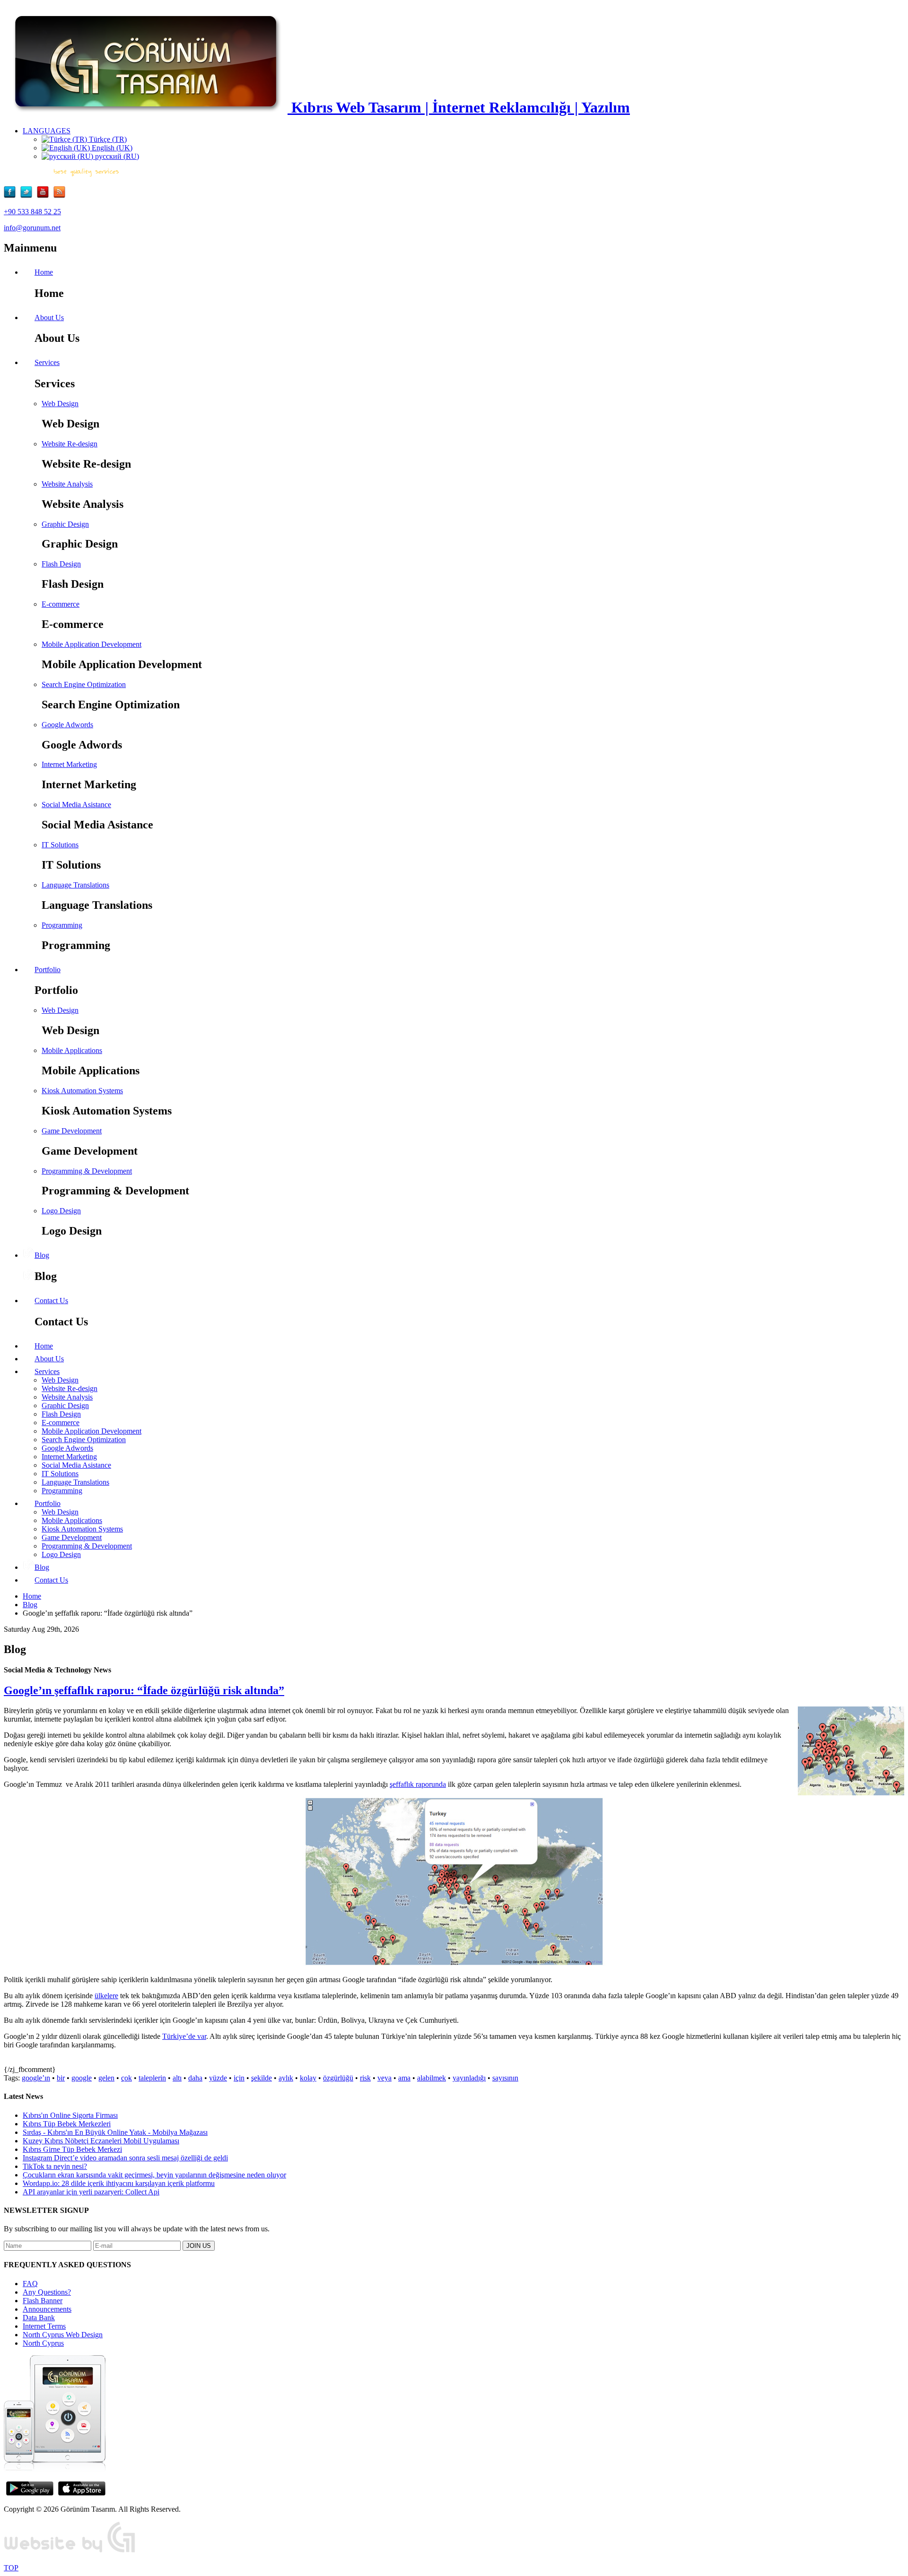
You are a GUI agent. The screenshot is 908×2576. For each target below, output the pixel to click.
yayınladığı (469, 2078)
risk (365, 2078)
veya (384, 2078)
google (82, 2078)
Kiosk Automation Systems (82, 1091)
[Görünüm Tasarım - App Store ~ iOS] (82, 2493)
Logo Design (61, 1211)
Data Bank (39, 2318)
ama (404, 2078)
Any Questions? (47, 2292)
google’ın (36, 2078)
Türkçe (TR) (107, 139)
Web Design (60, 404)
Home (32, 1596)
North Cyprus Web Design (63, 2335)
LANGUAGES (47, 131)
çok (127, 2078)
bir (61, 2078)
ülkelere (106, 1996)
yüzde (218, 2078)
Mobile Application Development (92, 644)
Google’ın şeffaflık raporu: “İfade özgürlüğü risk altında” (144, 1690)
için (239, 2078)
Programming (62, 925)
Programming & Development (87, 1171)
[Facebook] (12, 196)
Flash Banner (43, 2301)
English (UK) (111, 148)
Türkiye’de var (184, 2036)
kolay (308, 2078)
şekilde (262, 2078)
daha (195, 2078)
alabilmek (432, 2078)
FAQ (30, 2284)
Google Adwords (67, 725)
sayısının (505, 2078)
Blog (30, 1605)
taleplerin (152, 2078)
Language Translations (75, 885)
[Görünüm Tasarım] (70, 2552)
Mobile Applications (72, 1050)
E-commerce (61, 604)
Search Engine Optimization (84, 684)
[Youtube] (45, 196)
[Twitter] (29, 196)
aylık (286, 2078)
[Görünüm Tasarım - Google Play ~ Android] (30, 2493)
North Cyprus (43, 2343)
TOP (11, 2568)
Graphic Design (65, 524)
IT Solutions (60, 845)
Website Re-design (70, 444)
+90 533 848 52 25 (32, 212)
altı (177, 2078)
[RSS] (59, 196)
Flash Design (61, 564)
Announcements (47, 2309)
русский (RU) (116, 156)
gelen (106, 2078)
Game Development (72, 1131)
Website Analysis (67, 484)
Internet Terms (44, 2326)
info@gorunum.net (32, 228)
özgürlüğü (338, 2078)
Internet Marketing (69, 764)
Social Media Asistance (76, 805)
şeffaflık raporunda (418, 1784)
